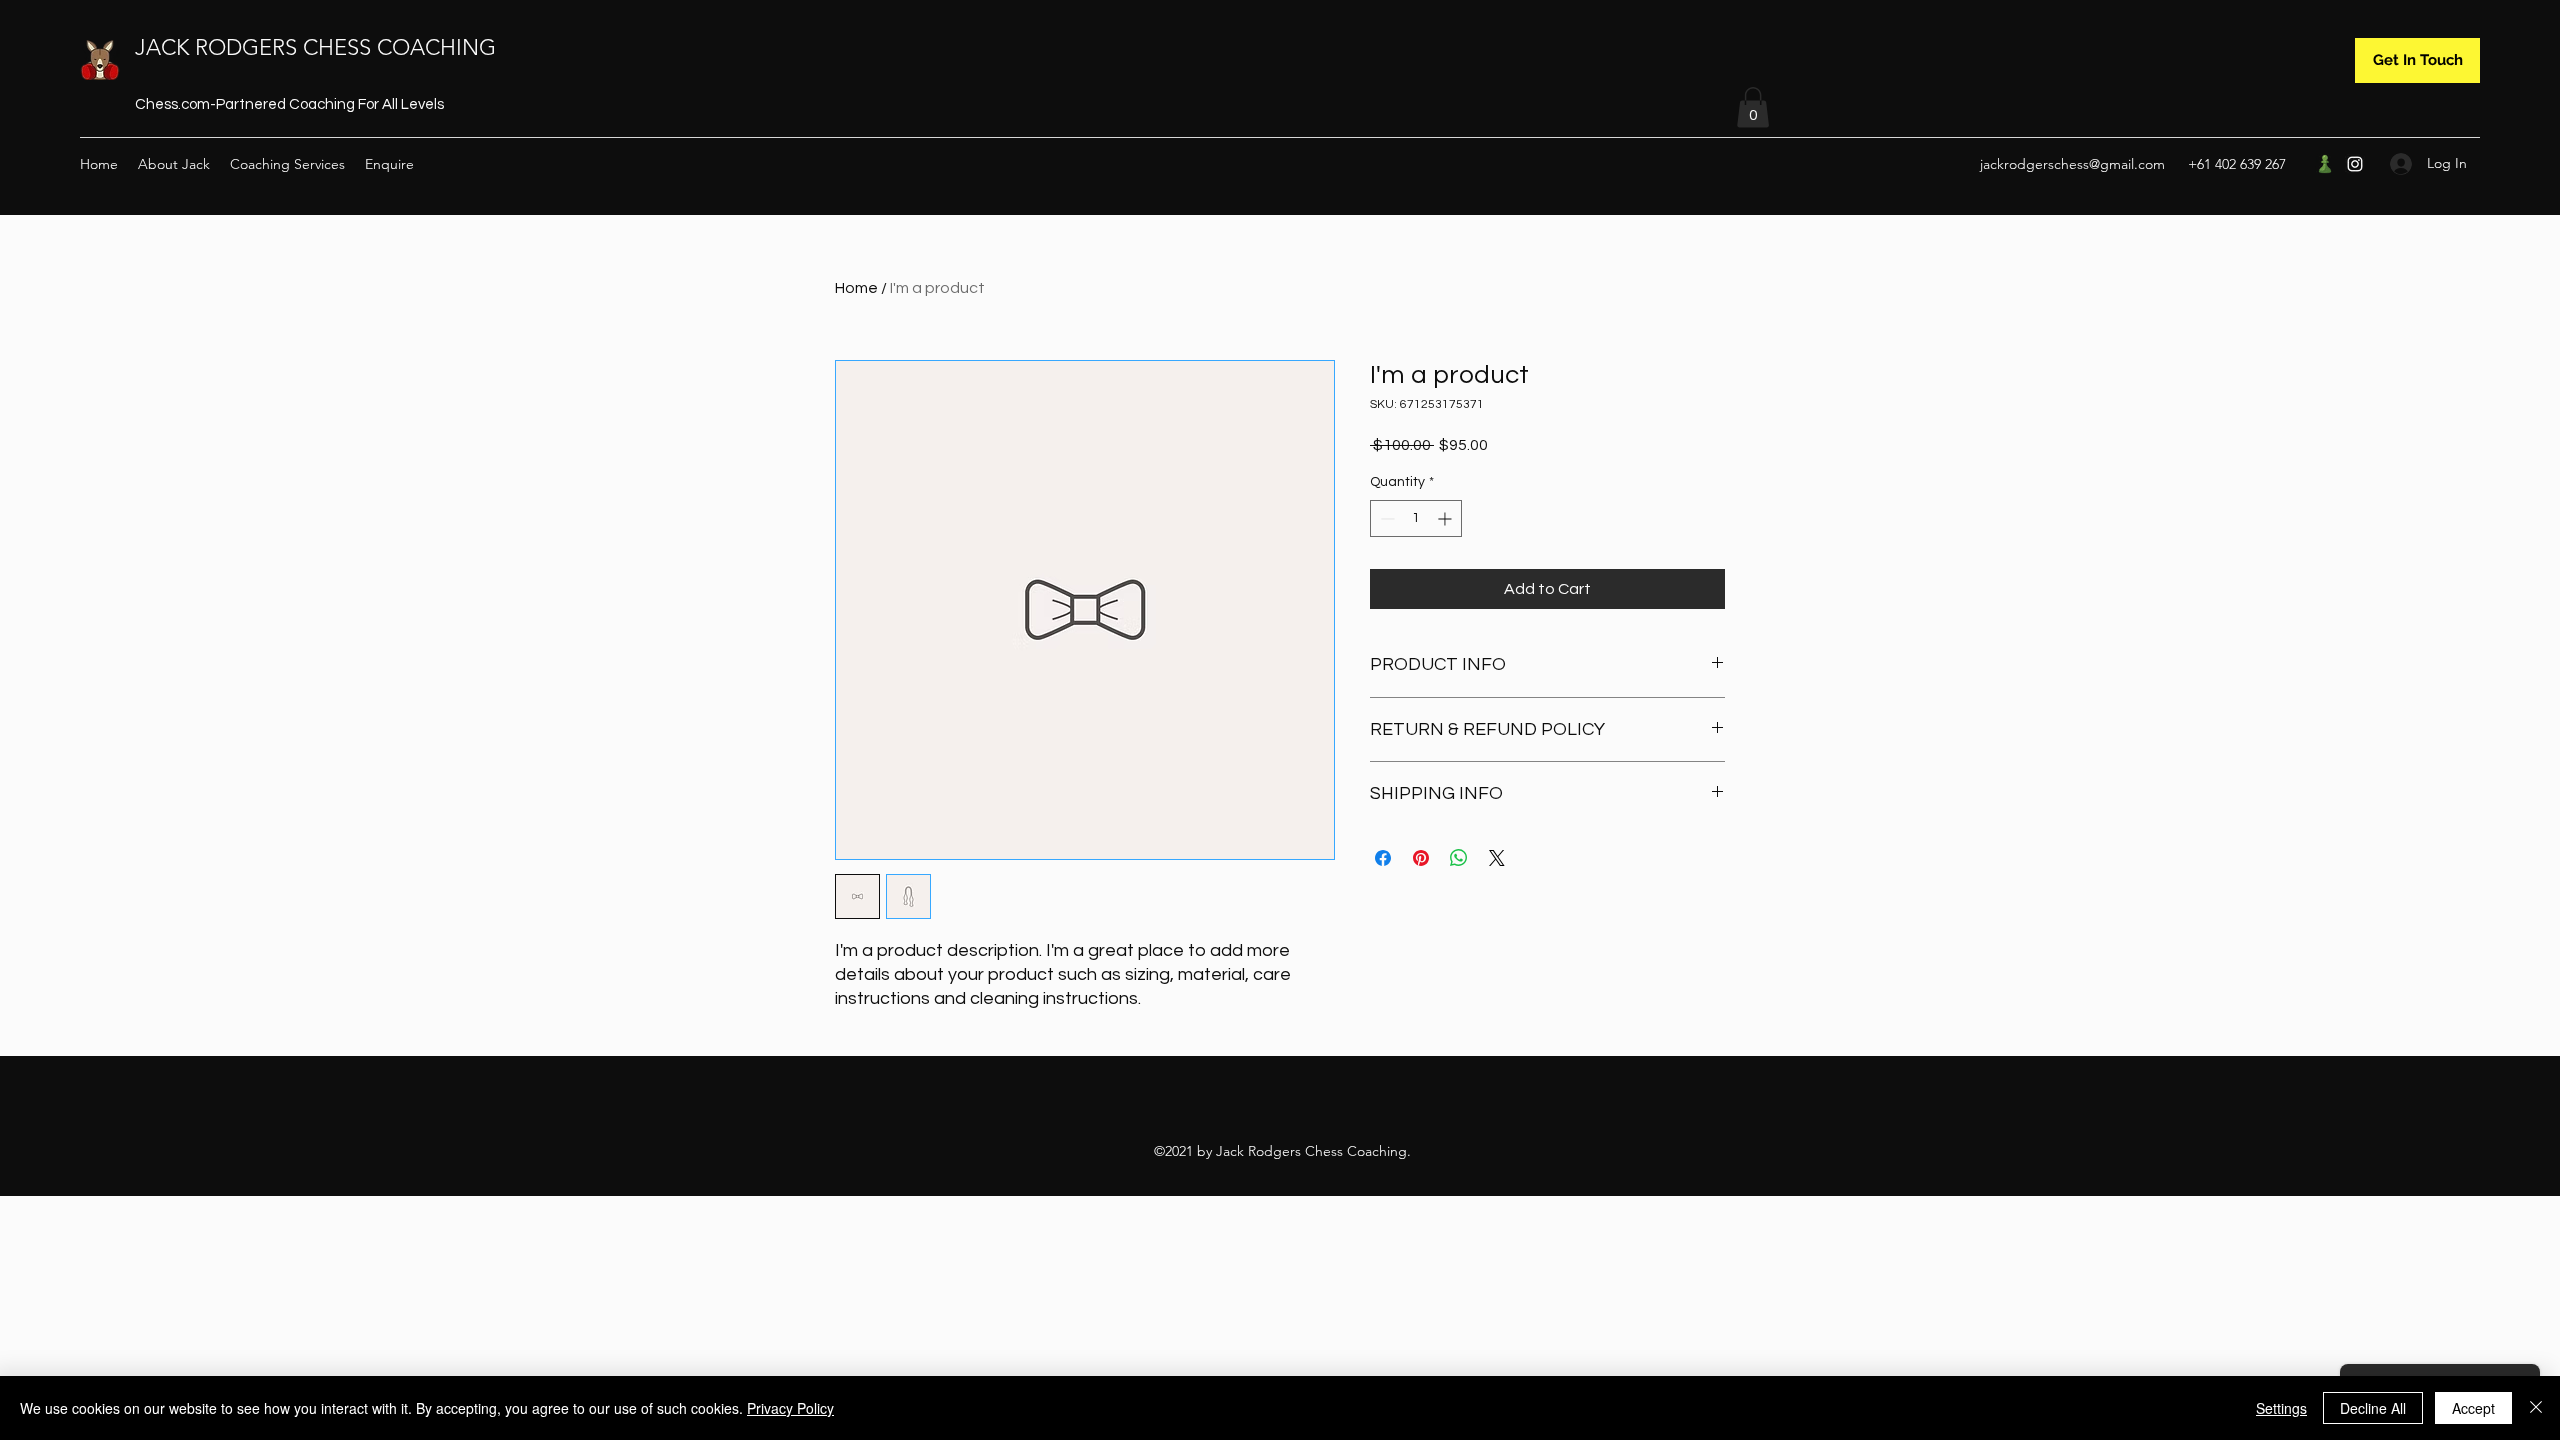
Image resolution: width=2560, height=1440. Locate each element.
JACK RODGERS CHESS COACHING (315, 47)
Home (856, 288)
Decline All (2373, 1408)
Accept (2473, 1408)
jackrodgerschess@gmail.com (2072, 164)
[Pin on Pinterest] (1421, 858)
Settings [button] (2281, 1408)
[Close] (2536, 1408)
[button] (1753, 107)
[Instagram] (2355, 164)
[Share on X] (1497, 858)
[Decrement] (1385, 518)
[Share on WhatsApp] (1459, 858)
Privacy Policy (790, 1408)
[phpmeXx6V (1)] (2325, 164)
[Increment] (1446, 518)
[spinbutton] (1416, 518)
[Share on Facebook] (1383, 858)
